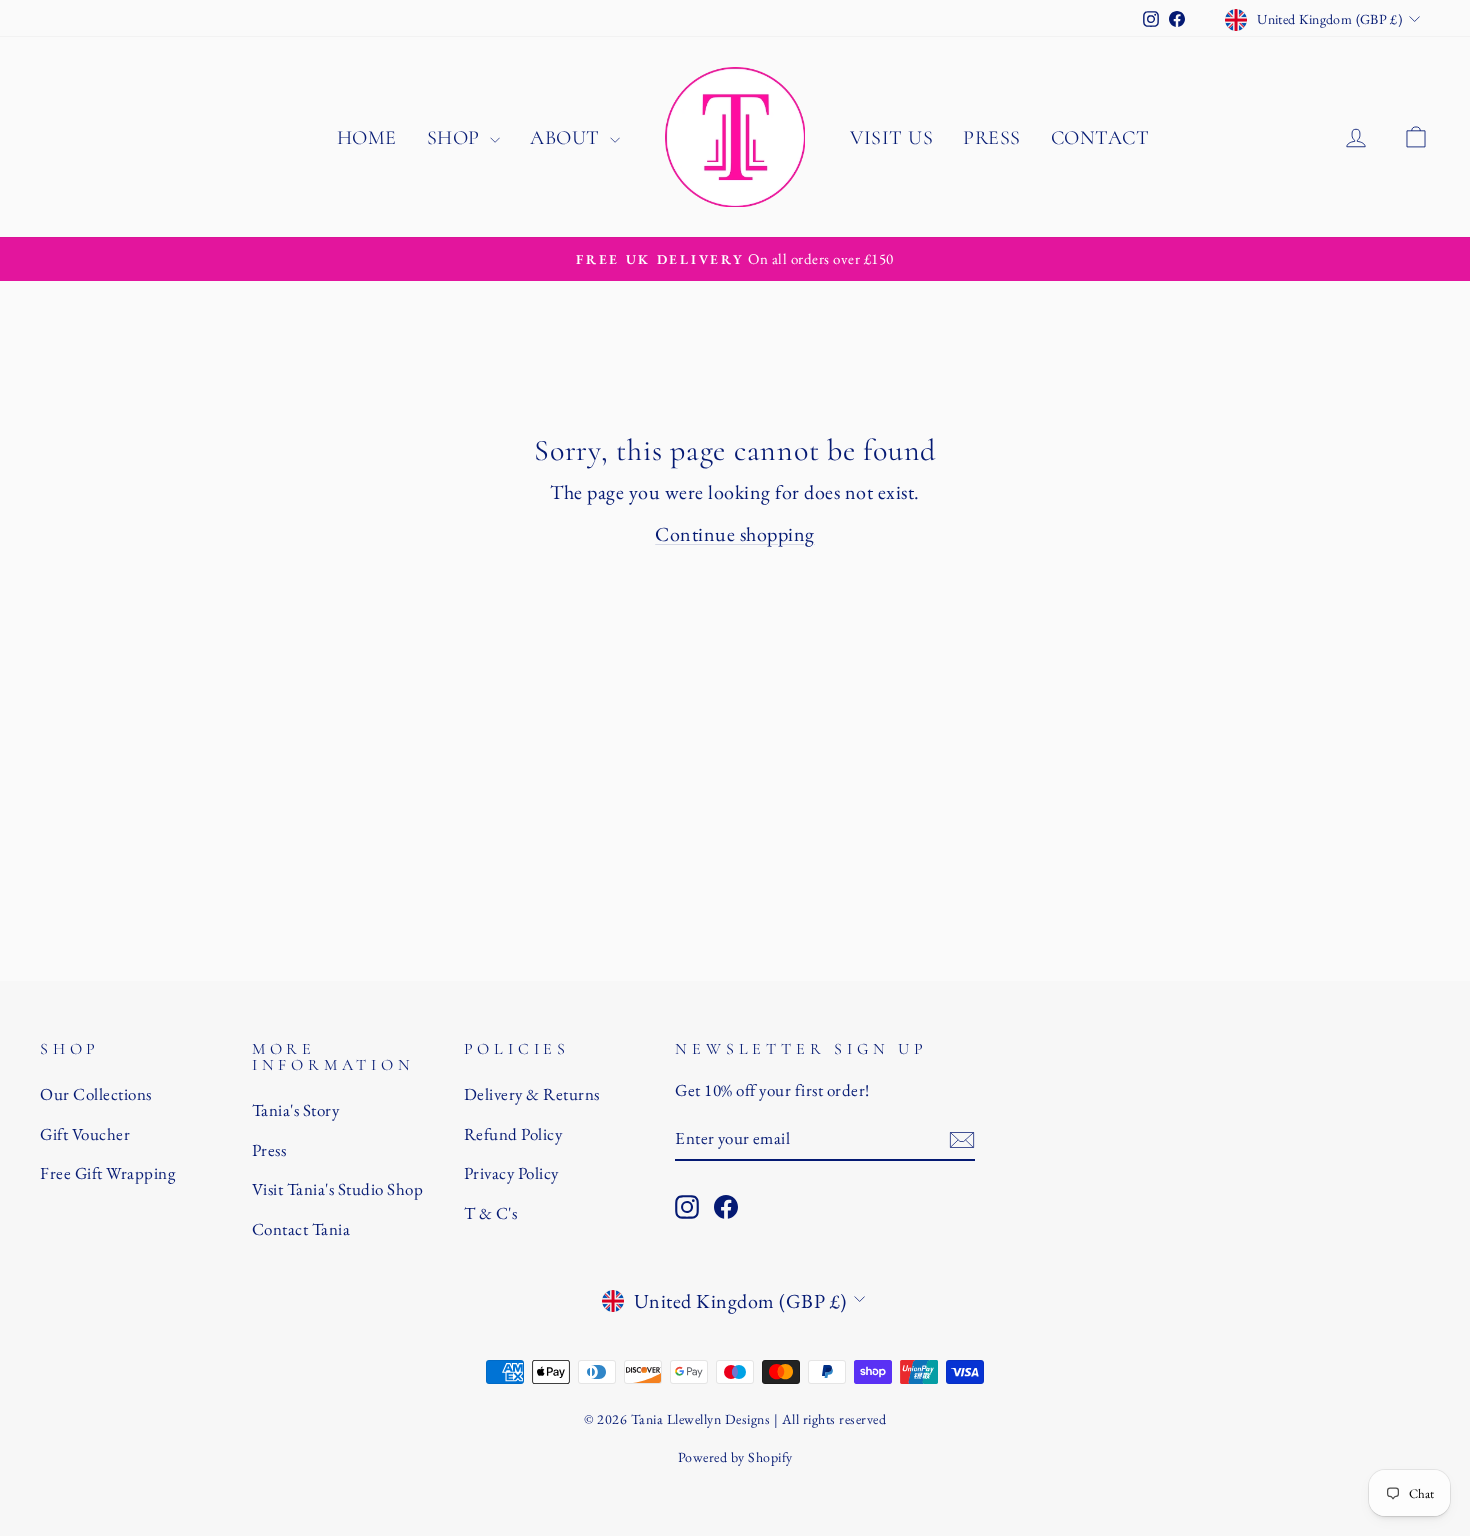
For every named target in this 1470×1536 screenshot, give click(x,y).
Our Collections (96, 1094)
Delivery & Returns (532, 1094)
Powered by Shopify (735, 1457)
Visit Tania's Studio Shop (338, 1189)
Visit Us (891, 138)
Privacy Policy (511, 1173)
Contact (1100, 138)
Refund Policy (513, 1134)
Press (992, 138)
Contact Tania (301, 1229)
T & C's (491, 1213)
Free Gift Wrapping (107, 1173)
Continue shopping (735, 534)
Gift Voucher (85, 1134)
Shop (456, 138)
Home (367, 138)
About (567, 138)
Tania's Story (296, 1110)
